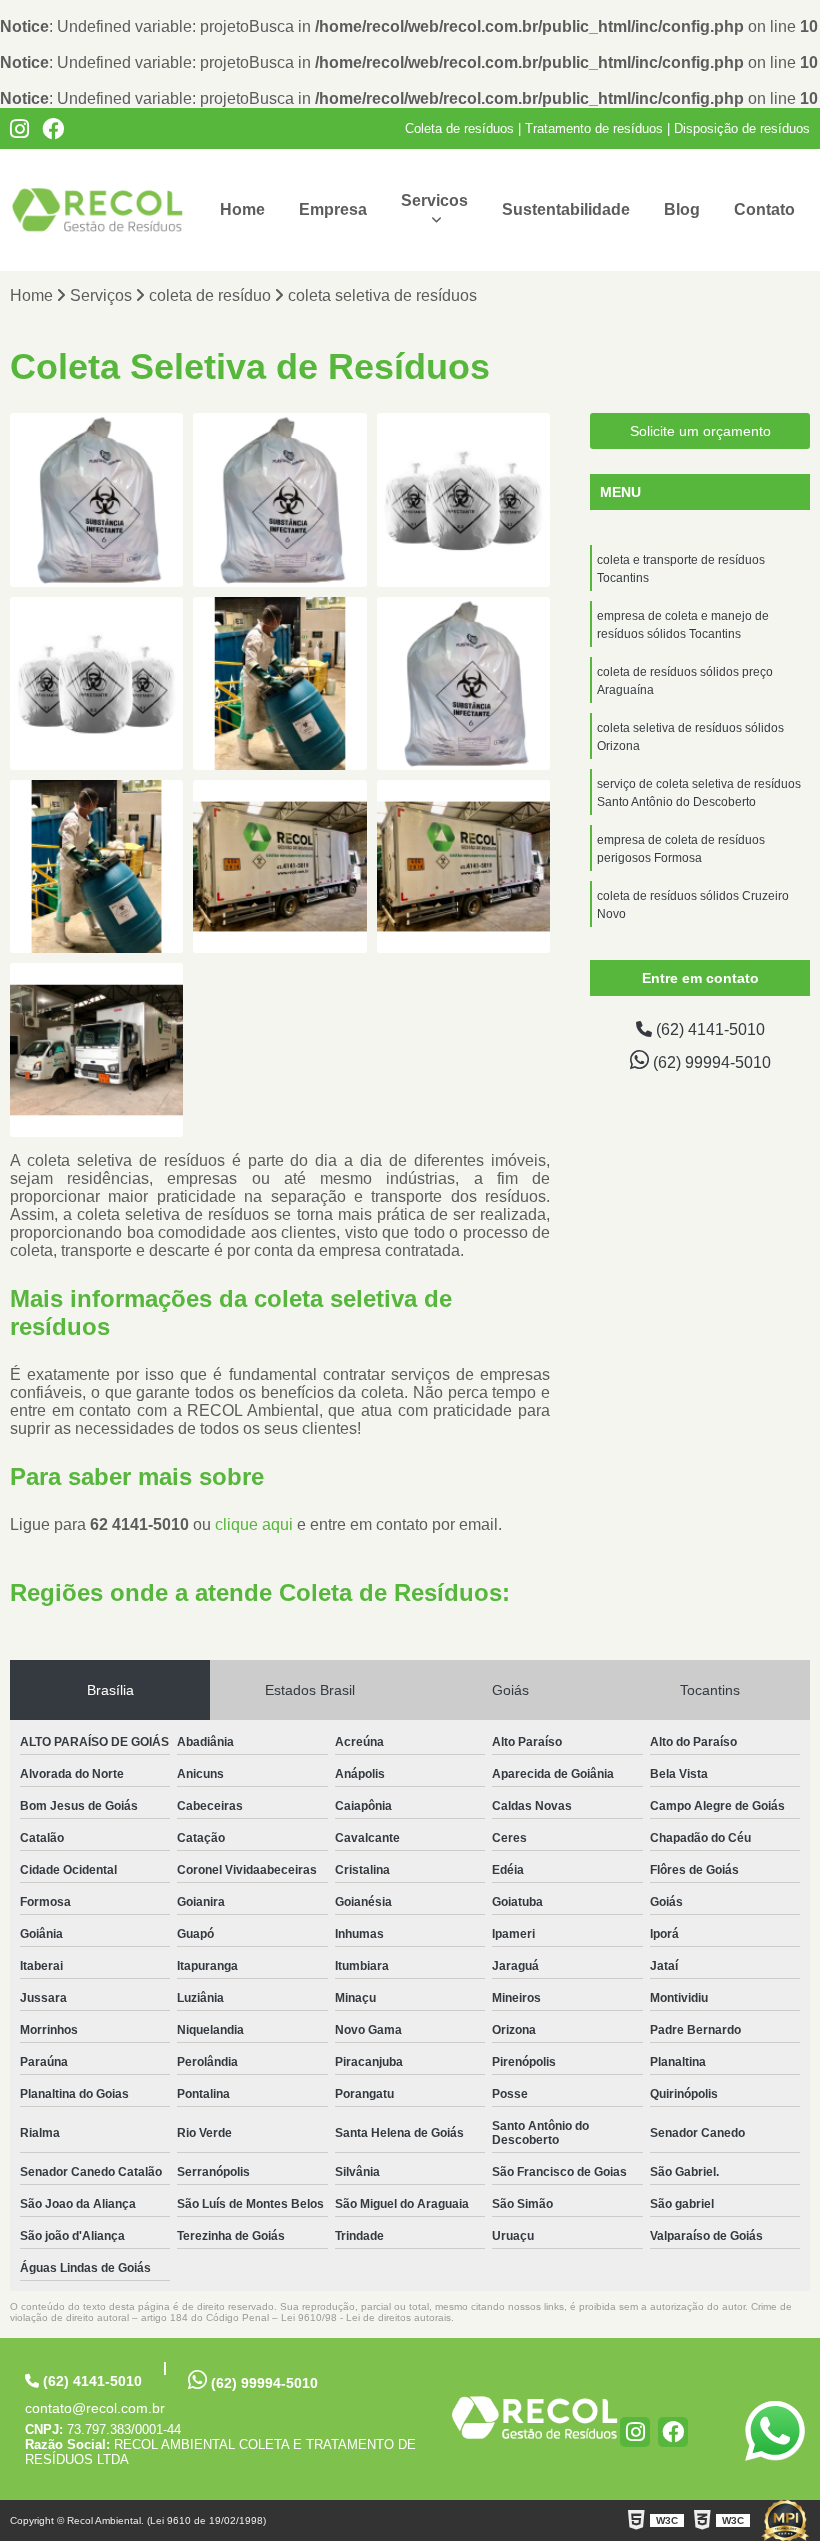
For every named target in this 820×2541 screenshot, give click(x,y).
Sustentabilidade (566, 209)
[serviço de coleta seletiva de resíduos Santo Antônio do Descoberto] (279, 683)
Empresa (333, 209)
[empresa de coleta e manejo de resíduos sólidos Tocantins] (279, 499)
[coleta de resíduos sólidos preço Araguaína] (463, 499)
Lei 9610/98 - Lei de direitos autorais (366, 2317)
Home (242, 209)
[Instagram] (19, 129)
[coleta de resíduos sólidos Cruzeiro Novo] (96, 866)
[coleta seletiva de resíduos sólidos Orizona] (96, 683)
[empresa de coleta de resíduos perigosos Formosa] (463, 683)
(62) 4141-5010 (708, 1029)
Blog (682, 209)
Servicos (434, 200)
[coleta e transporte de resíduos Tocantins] (96, 499)
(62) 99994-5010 (710, 1062)
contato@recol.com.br (95, 2408)
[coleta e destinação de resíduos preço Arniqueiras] (463, 866)
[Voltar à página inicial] (535, 2417)
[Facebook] (53, 129)
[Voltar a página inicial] (97, 210)
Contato (764, 209)
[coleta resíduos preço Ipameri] (96, 1049)
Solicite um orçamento (700, 431)
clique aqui (254, 1524)
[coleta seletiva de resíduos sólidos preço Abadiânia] (279, 866)
